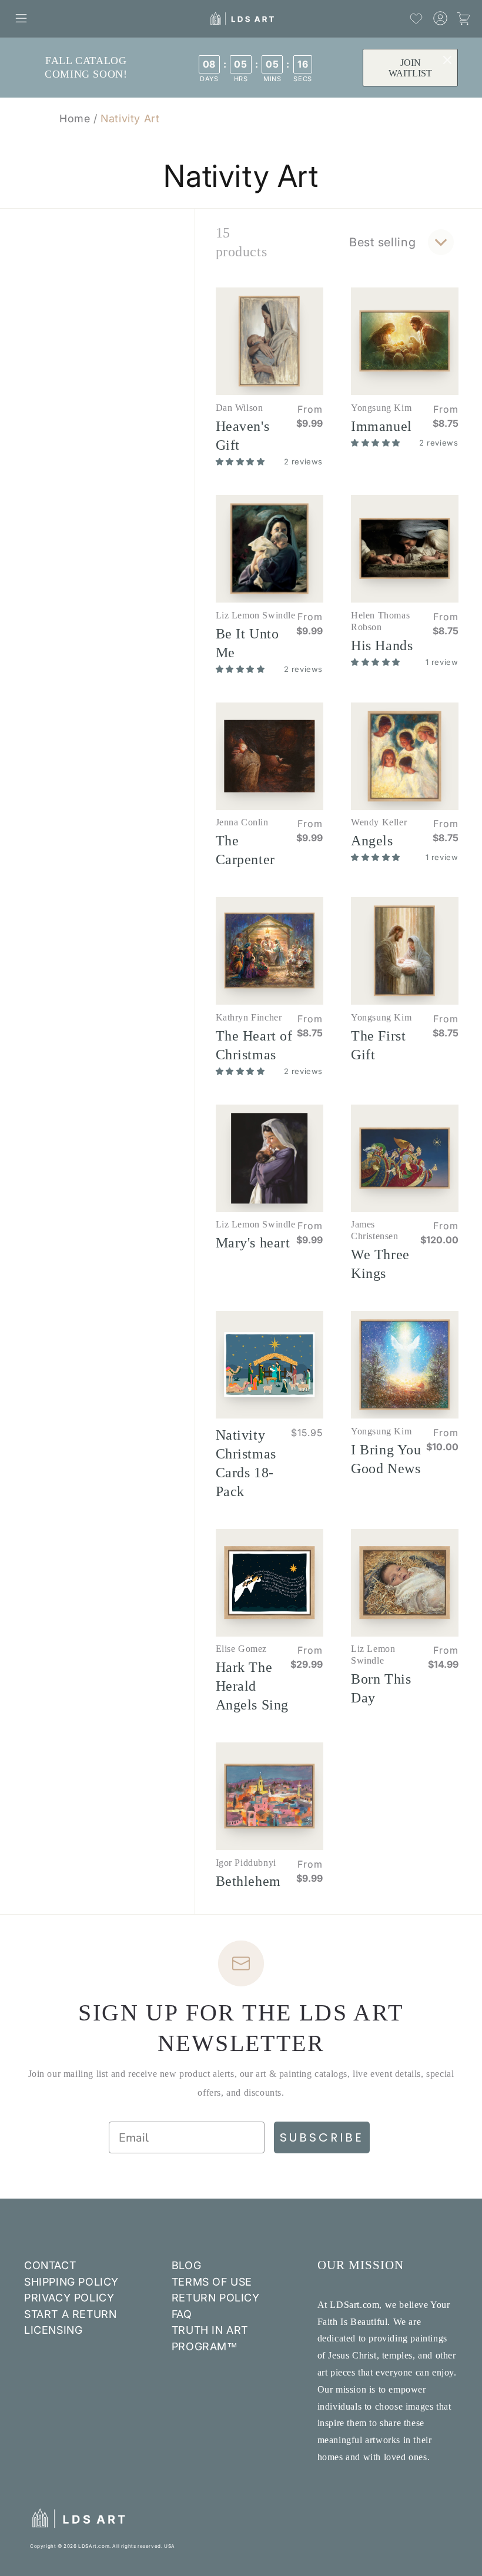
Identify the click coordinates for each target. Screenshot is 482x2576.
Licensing (53, 2330)
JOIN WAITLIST (410, 68)
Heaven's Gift (243, 436)
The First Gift (378, 1045)
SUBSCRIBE (322, 2137)
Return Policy (216, 2298)
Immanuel (381, 426)
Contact (50, 2265)
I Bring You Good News (386, 1459)
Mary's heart (253, 1243)
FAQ (182, 2314)
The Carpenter (245, 850)
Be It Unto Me (247, 643)
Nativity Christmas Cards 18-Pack (246, 1463)
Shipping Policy (71, 2282)
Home (75, 118)
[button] (21, 18)
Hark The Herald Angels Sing (252, 1686)
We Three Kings (380, 1264)
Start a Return (70, 2314)
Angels (372, 841)
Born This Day (381, 1688)
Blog (186, 2265)
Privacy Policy (69, 2298)
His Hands (382, 645)
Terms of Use (212, 2282)
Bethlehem (248, 1881)
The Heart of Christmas (254, 1045)
